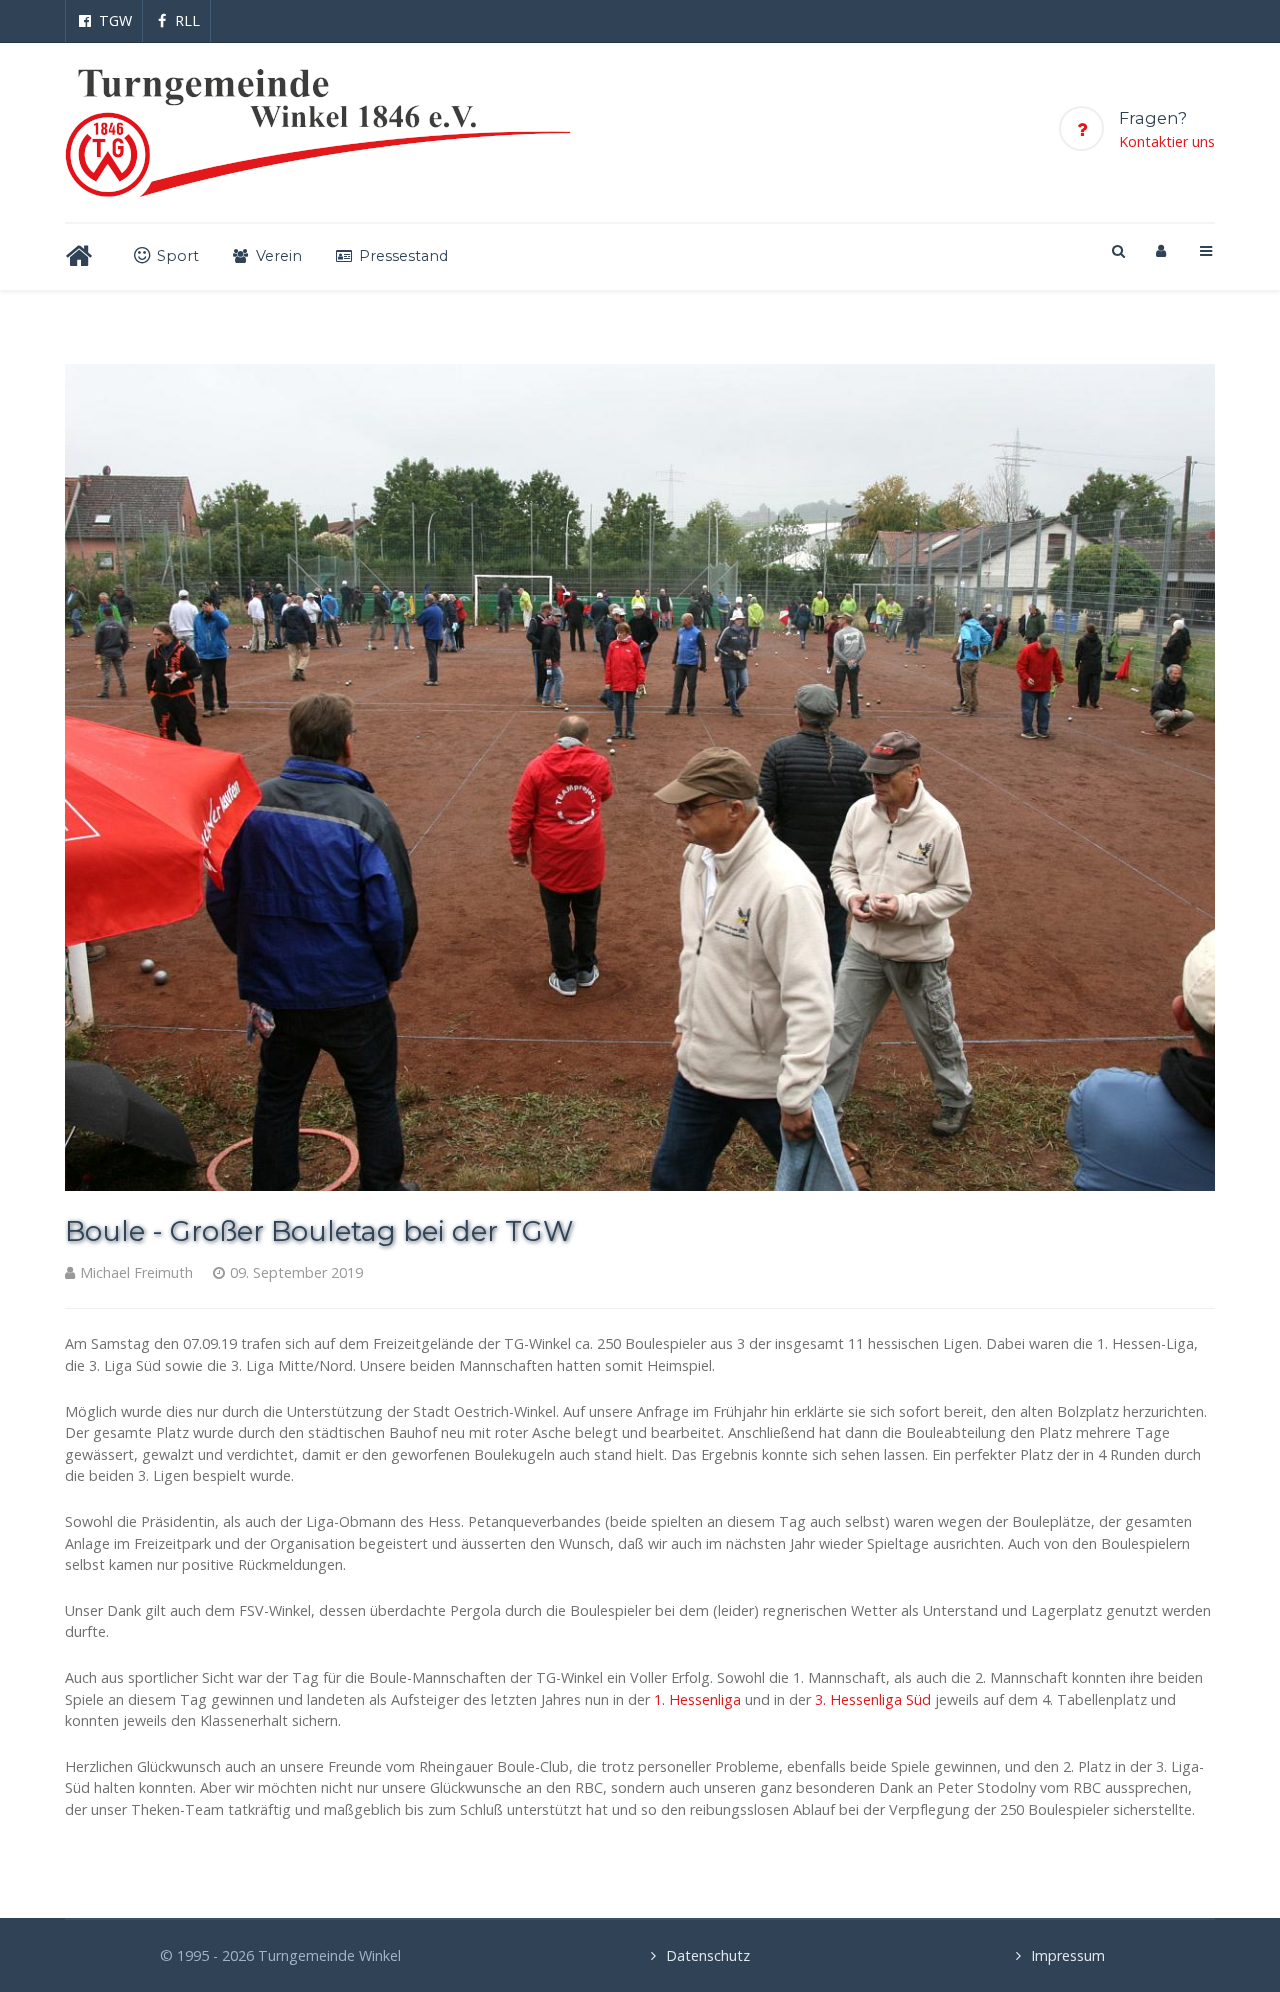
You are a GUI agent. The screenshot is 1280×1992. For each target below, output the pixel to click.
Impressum (1068, 1955)
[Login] (1161, 250)
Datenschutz (708, 1955)
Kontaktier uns (1167, 141)
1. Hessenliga (697, 1699)
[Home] (83, 256)
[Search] (1117, 250)
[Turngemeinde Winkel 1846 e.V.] (318, 132)
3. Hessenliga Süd (873, 1699)
